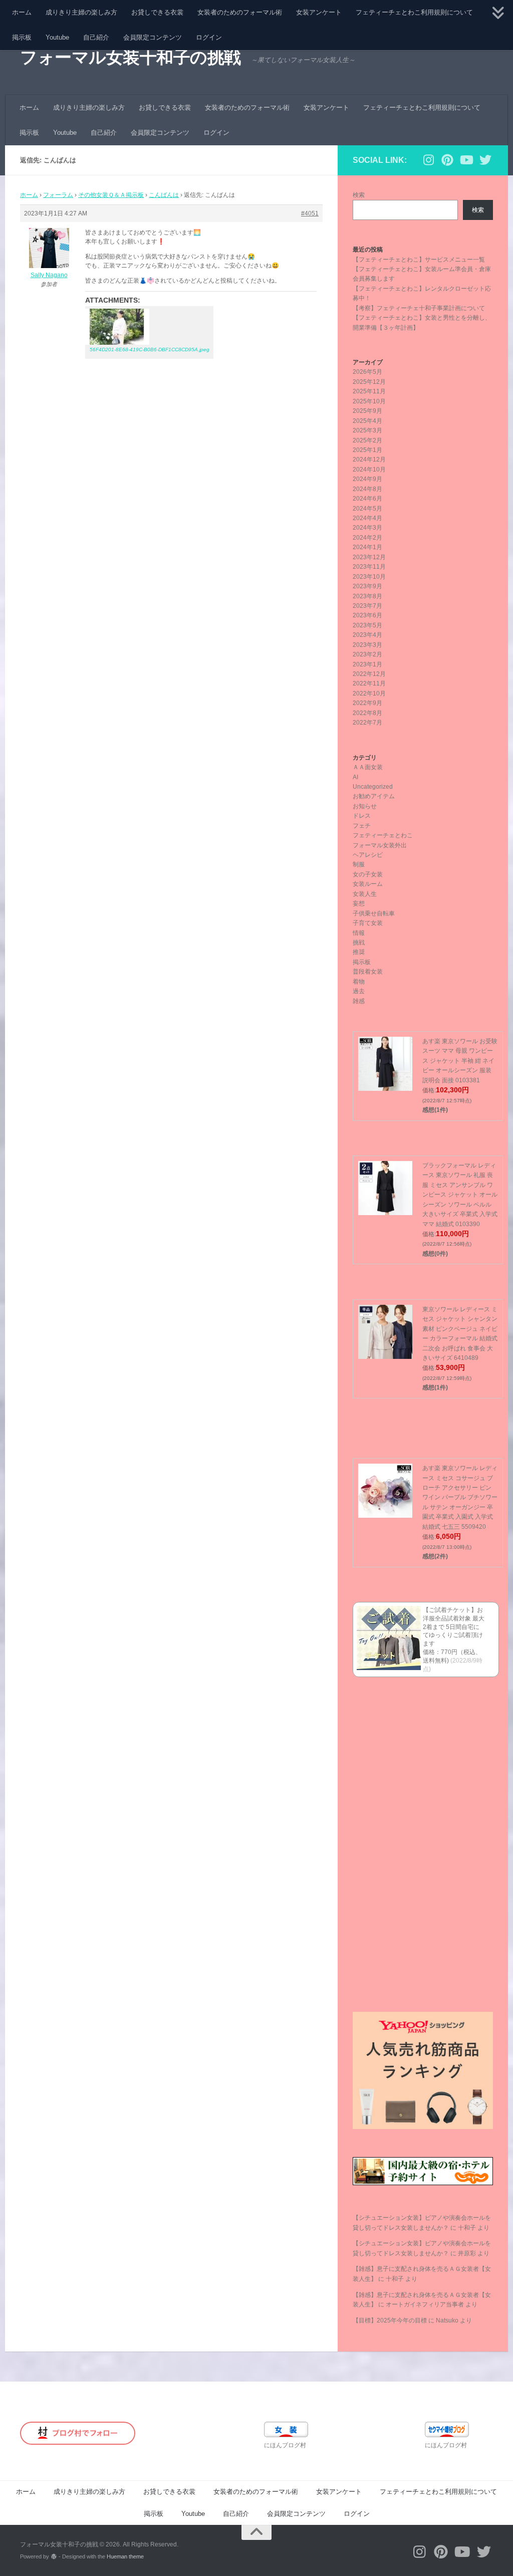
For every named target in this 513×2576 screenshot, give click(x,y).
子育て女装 (368, 923)
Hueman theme (125, 2556)
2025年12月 (369, 382)
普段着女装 (368, 972)
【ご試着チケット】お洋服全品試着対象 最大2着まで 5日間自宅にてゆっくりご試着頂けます (454, 1627)
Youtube (57, 37)
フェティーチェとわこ (383, 835)
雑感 (359, 1001)
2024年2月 (367, 538)
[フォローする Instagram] (428, 160)
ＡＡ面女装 (368, 767)
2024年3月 (367, 528)
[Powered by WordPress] (54, 2557)
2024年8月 (367, 489)
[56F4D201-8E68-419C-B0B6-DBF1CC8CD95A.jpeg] (149, 327)
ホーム (22, 12)
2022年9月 (367, 703)
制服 (359, 864)
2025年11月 (369, 391)
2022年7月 (367, 723)
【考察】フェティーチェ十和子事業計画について (419, 308)
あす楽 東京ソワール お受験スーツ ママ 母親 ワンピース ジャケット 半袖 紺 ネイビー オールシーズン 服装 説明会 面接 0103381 (460, 1061)
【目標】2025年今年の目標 (390, 2320)
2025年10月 (369, 401)
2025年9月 (367, 411)
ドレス (362, 816)
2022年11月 (369, 683)
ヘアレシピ (368, 855)
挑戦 (359, 943)
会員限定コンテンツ (153, 37)
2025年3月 (367, 430)
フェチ (362, 826)
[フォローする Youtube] (466, 160)
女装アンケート (319, 12)
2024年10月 (369, 470)
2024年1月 (367, 547)
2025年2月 (367, 440)
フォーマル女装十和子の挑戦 (131, 57)
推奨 (359, 952)
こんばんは (164, 195)
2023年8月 (367, 596)
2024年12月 (369, 459)
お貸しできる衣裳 (157, 12)
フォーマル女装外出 (380, 845)
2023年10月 (369, 577)
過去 (359, 991)
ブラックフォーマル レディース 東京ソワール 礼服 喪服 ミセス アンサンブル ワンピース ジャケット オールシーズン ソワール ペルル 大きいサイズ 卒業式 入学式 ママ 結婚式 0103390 (460, 1195)
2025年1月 (367, 450)
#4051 (310, 213)
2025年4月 (367, 421)
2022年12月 (369, 674)
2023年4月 (367, 635)
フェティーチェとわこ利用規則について (414, 12)
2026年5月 (367, 372)
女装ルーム (368, 884)
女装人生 (365, 894)
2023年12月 (369, 557)
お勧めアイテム (374, 796)
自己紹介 (96, 37)
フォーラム (58, 195)
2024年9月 (367, 479)
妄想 (359, 903)
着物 (359, 982)
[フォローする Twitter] (485, 160)
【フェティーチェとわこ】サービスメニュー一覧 (419, 260)
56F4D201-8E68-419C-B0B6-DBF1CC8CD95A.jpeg (150, 349)
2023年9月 (367, 586)
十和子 (467, 2228)
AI (355, 777)
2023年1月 (367, 664)
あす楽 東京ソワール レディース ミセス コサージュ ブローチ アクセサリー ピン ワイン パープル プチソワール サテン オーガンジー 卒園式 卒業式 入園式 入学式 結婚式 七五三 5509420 (460, 1497)
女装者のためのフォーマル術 (240, 12)
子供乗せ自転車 (374, 913)
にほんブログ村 (285, 2445)
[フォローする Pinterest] (447, 160)
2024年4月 (367, 518)
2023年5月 (367, 625)
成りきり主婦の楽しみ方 (81, 12)
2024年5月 (367, 509)
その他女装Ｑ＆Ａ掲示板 (111, 195)
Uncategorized (373, 787)
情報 (359, 933)
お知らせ (365, 806)
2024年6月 (367, 499)
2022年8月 (367, 713)
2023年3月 (367, 645)
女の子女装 (368, 874)
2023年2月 (367, 654)
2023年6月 (367, 615)
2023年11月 (369, 567)
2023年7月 (367, 606)
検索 (359, 195)
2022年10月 (369, 693)
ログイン (209, 37)
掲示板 (22, 37)
